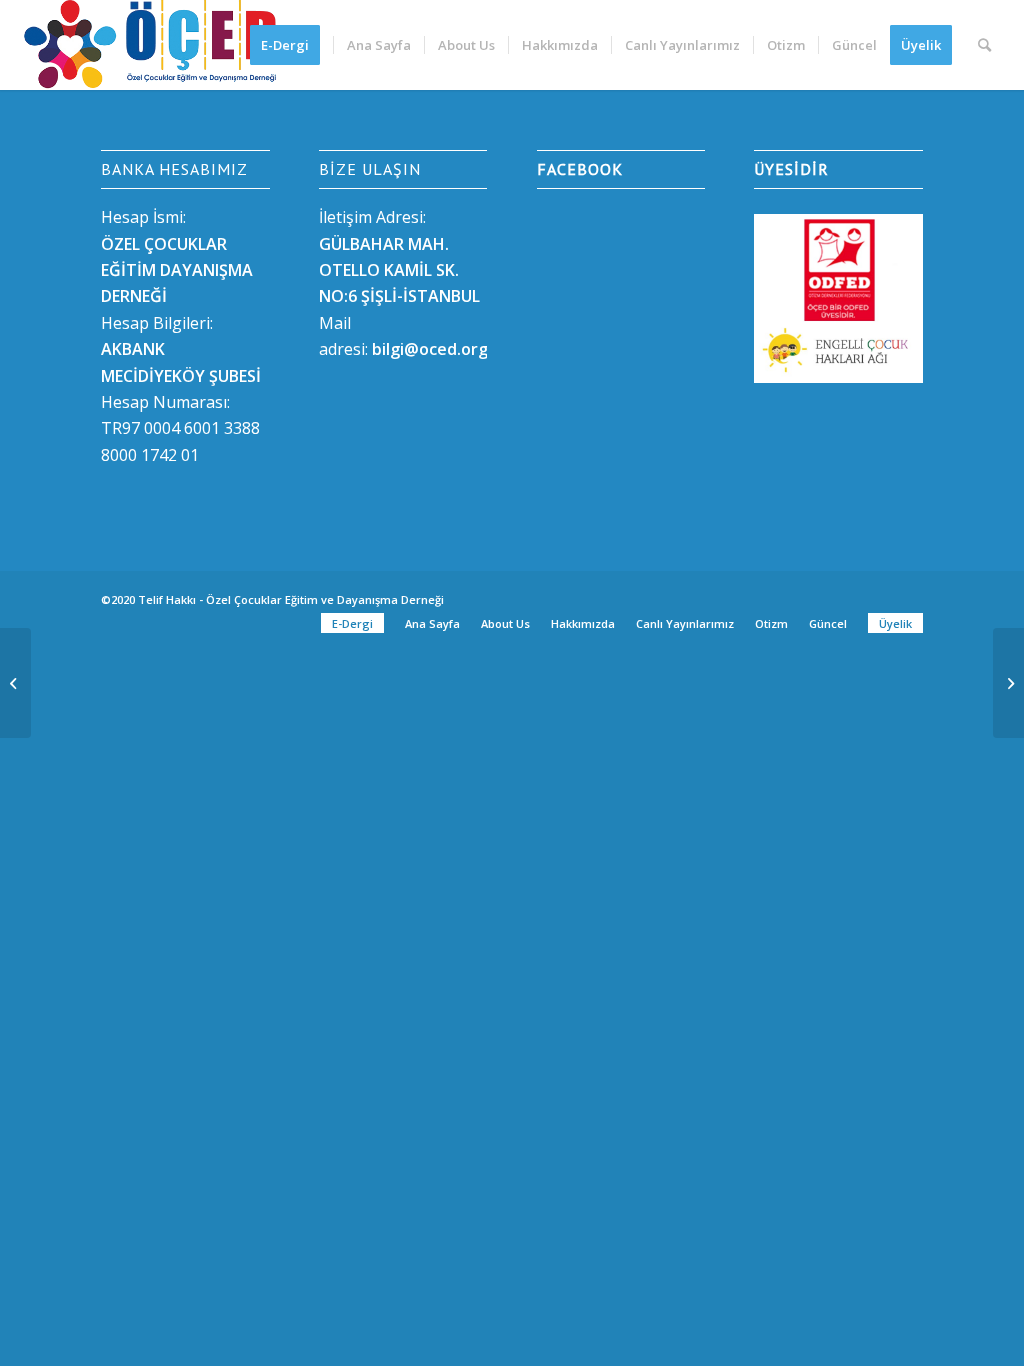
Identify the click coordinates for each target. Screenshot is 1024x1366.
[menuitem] (291, 45)
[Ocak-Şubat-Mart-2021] (15, 683)
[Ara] (984, 45)
